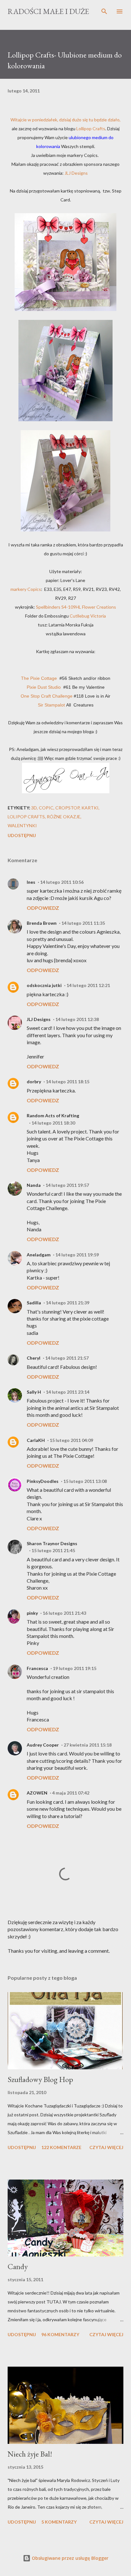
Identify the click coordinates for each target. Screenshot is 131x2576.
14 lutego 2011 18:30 (53, 1123)
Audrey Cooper (43, 1745)
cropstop (67, 808)
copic (46, 808)
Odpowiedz (43, 908)
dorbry (34, 1082)
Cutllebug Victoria (88, 616)
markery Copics (26, 589)
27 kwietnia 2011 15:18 (88, 1745)
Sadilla (34, 1303)
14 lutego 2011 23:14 (68, 1392)
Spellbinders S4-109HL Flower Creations (76, 607)
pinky (32, 1613)
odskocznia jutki (44, 985)
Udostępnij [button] (22, 835)
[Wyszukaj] (104, 11)
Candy (18, 2266)
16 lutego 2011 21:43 (64, 1613)
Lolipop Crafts (26, 817)
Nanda (34, 1185)
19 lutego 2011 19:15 (75, 1668)
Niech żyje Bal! (30, 2454)
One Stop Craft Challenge (47, 696)
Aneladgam (39, 1255)
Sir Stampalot (51, 705)
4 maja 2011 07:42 (71, 1793)
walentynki (22, 825)
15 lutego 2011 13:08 (85, 1481)
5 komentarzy (59, 2522)
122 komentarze (61, 2147)
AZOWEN (37, 1793)
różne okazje (64, 817)
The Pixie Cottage (40, 678)
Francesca (37, 1668)
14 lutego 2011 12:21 (88, 985)
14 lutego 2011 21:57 (67, 1358)
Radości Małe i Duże (48, 11)
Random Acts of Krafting (53, 1116)
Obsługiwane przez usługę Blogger (69, 2558)
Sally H (34, 1392)
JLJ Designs (76, 173)
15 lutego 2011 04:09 (71, 1440)
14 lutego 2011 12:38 (77, 1019)
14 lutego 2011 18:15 (68, 1082)
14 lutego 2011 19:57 (67, 1185)
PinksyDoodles (43, 1481)
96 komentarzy (60, 2334)
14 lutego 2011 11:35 (83, 923)
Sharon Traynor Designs (52, 1543)
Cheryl (34, 1358)
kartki (90, 808)
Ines (31, 882)
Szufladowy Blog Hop (40, 2079)
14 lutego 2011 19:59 (77, 1255)
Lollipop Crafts (91, 128)
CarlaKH (36, 1440)
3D (34, 808)
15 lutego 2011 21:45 (53, 1550)
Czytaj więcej (106, 2147)
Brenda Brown (42, 923)
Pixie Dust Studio (44, 687)
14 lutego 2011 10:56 (62, 882)
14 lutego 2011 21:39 (68, 1303)
